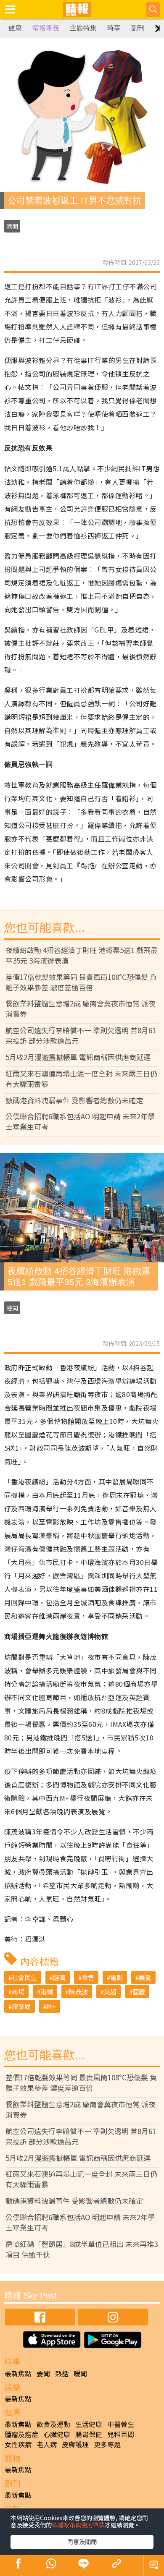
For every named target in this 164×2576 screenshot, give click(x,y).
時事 (114, 28)
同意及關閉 (82, 2542)
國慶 (139, 1992)
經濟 (59, 1977)
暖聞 (80, 2373)
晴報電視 (46, 28)
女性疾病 (18, 2444)
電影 (116, 1977)
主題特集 (83, 28)
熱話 (62, 2373)
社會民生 (24, 1977)
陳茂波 (78, 1992)
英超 (110, 1992)
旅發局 (21, 2006)
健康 (15, 28)
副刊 (138, 28)
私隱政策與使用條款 (78, 2525)
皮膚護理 (75, 2444)
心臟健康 (57, 2434)
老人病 (47, 2444)
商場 (18, 1992)
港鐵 (47, 1992)
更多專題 (107, 2444)
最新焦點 (18, 2373)
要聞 (43, 2373)
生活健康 (89, 2424)
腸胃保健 (89, 2434)
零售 (88, 1977)
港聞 (12, 226)
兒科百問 (121, 2434)
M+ (51, 2006)
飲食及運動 (53, 2424)
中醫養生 (121, 2424)
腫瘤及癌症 (21, 2434)
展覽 (145, 1977)
